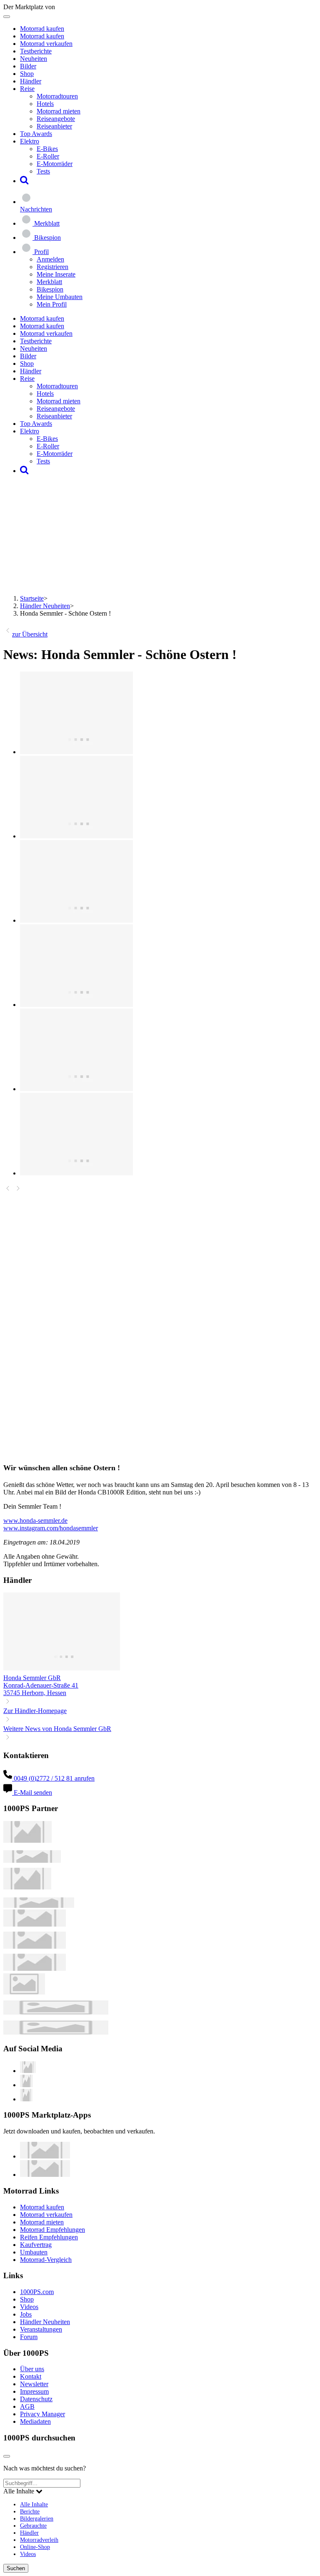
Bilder (28, 66)
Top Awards (36, 134)
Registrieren (52, 267)
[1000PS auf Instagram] (26, 2099)
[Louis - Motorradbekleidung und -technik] (24, 1992)
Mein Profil (52, 304)
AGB (27, 2406)
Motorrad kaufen (42, 29)
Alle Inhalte (34, 2504)
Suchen (16, 2568)
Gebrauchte (33, 2526)
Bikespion (50, 289)
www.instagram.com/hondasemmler (51, 1528)
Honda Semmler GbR (32, 1678)
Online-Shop (35, 2547)
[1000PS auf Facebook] (26, 2085)
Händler (31, 81)
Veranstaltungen (41, 2329)
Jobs (26, 2314)
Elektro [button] (30, 141)
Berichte (30, 2511)
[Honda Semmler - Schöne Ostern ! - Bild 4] (76, 1005)
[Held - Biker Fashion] (27, 1887)
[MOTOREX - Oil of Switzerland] (27, 1840)
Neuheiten (34, 59)
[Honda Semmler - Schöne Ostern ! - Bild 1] (76, 752)
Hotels (45, 104)
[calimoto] (35, 1946)
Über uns (32, 2369)
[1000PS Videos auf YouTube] (28, 2071)
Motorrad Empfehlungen (52, 2230)
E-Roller (48, 156)
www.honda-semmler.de (35, 1521)
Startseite (32, 598)
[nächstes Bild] (18, 1190)
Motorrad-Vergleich (46, 2260)
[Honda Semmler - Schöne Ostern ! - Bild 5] (76, 1089)
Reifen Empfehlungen (49, 2237)
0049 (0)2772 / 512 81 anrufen (53, 1778)
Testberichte (36, 51)
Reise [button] (27, 89)
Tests (43, 171)
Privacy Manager (42, 2414)
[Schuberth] (35, 1924)
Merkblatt (49, 282)
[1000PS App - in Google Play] (45, 2175)
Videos (29, 2307)
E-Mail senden (32, 1792)
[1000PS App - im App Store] (45, 2156)
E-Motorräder (55, 164)
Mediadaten (35, 2421)
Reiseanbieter (54, 126)
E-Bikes (47, 149)
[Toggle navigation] (7, 17)
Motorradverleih (39, 2540)
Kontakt (31, 2376)
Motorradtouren (57, 96)
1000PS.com (37, 2292)
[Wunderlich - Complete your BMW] (56, 2032)
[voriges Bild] (8, 1190)
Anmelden (50, 259)
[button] (24, 181)
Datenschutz (36, 2399)
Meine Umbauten (60, 297)
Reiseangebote (56, 119)
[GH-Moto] (39, 1906)
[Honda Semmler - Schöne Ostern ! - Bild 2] (76, 836)
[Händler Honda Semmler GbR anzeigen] (62, 1670)
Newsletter (34, 2384)
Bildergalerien (37, 2518)
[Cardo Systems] (35, 1968)
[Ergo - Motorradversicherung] (56, 2012)
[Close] (7, 2456)
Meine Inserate (56, 274)
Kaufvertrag (36, 2245)
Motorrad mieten (59, 111)
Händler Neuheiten (45, 606)
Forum (29, 2337)
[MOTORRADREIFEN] (32, 1860)
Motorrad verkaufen (46, 44)
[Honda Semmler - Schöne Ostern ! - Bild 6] (76, 1173)
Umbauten (34, 2252)
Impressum (34, 2391)
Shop (27, 74)
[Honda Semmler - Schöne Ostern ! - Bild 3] (76, 920)
